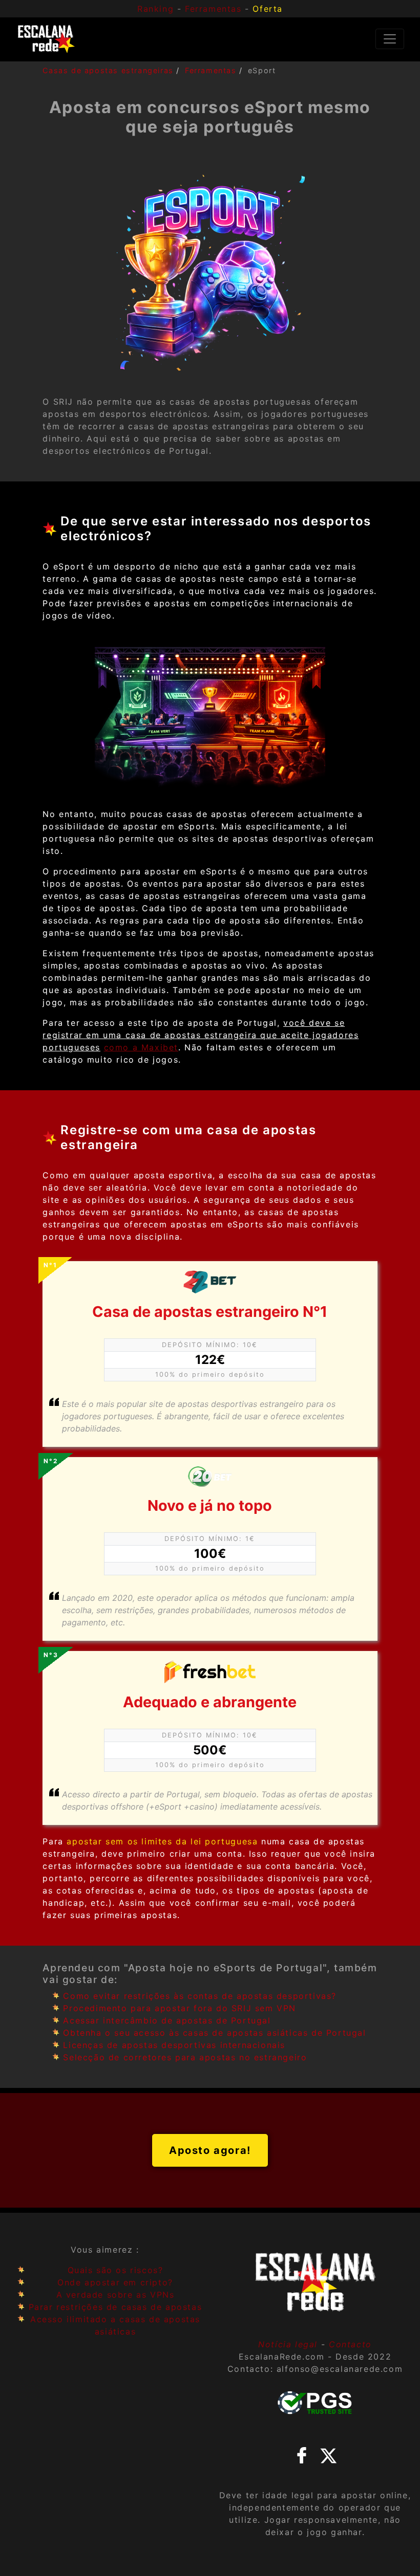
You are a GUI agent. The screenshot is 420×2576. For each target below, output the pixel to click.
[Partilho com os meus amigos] (302, 2454)
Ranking (155, 9)
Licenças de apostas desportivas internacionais (174, 2045)
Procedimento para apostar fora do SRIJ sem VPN (180, 2008)
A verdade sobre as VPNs (115, 2295)
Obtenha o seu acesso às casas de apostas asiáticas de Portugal (214, 2033)
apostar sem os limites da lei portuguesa (162, 1841)
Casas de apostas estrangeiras (108, 70)
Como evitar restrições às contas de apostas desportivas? (200, 1996)
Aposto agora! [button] (210, 2150)
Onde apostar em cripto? (115, 2282)
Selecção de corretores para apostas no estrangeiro (185, 2057)
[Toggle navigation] (390, 39)
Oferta (268, 9)
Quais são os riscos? (115, 2270)
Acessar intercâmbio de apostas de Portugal (167, 2020)
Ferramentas (211, 70)
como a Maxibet (141, 1047)
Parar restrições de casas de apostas (115, 2307)
